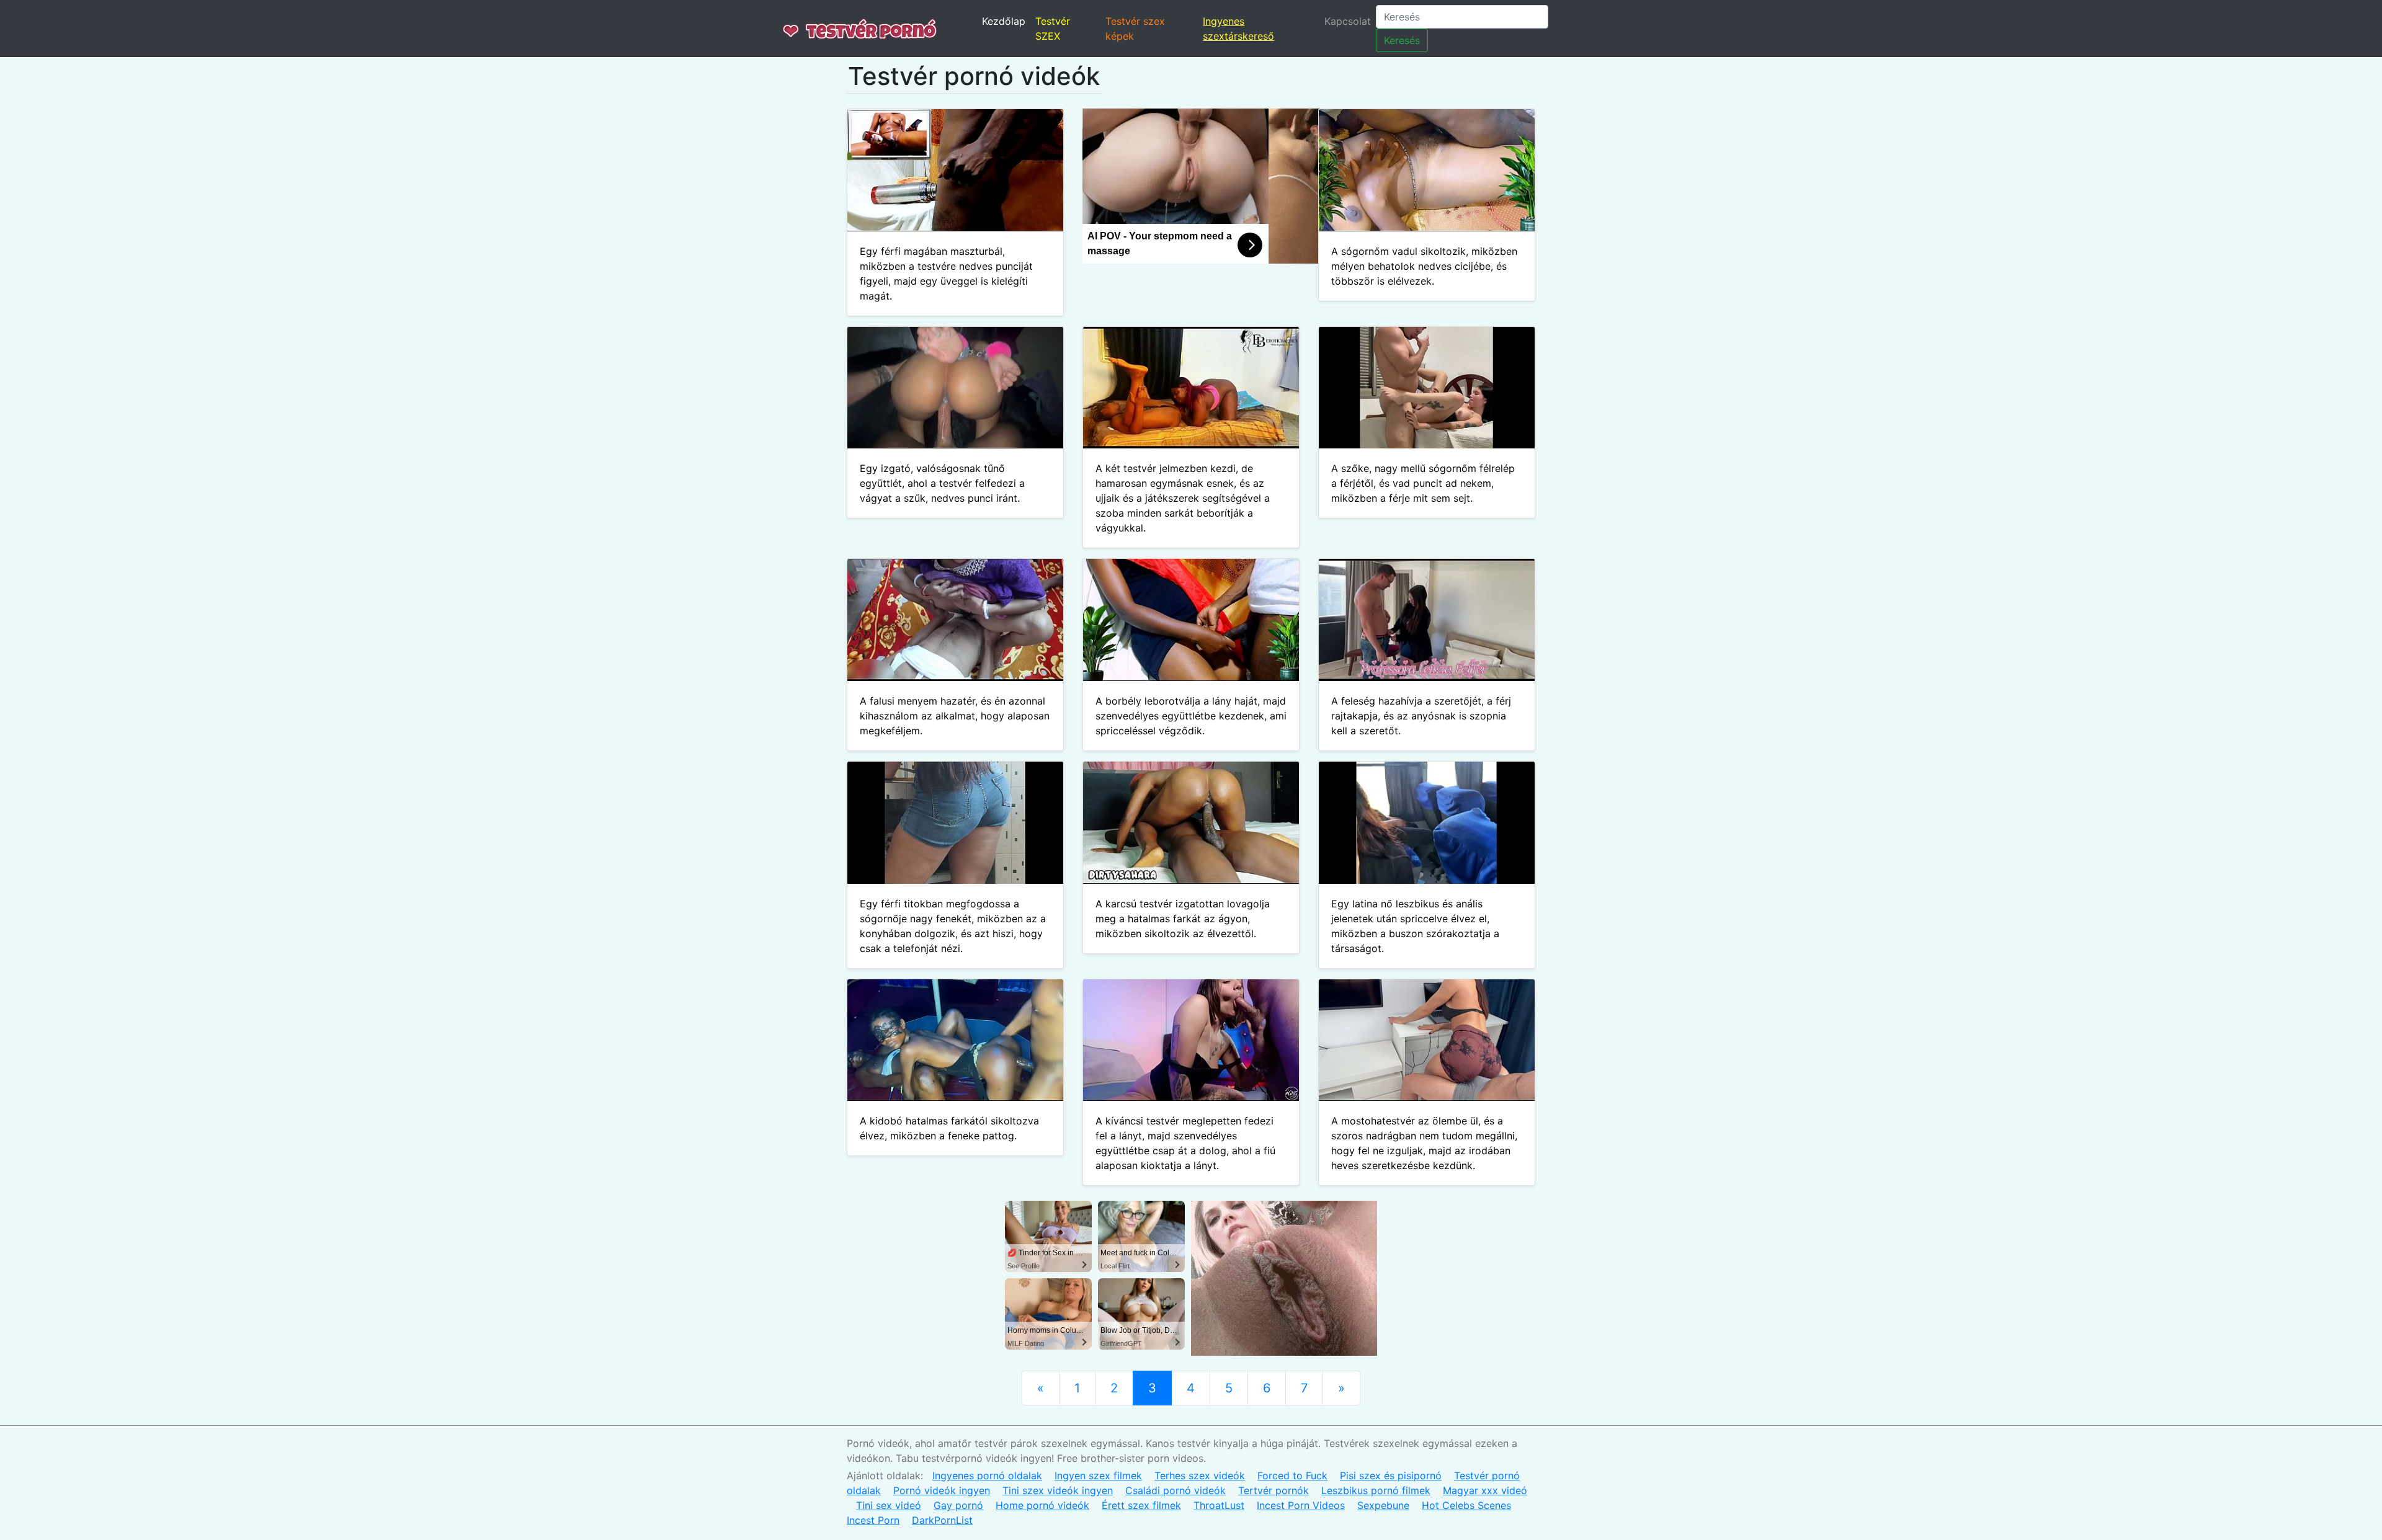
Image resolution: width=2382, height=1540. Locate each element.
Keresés (1402, 40)
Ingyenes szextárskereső (1238, 29)
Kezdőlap (1004, 21)
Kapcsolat (1348, 21)
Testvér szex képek (1135, 29)
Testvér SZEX (1053, 29)
